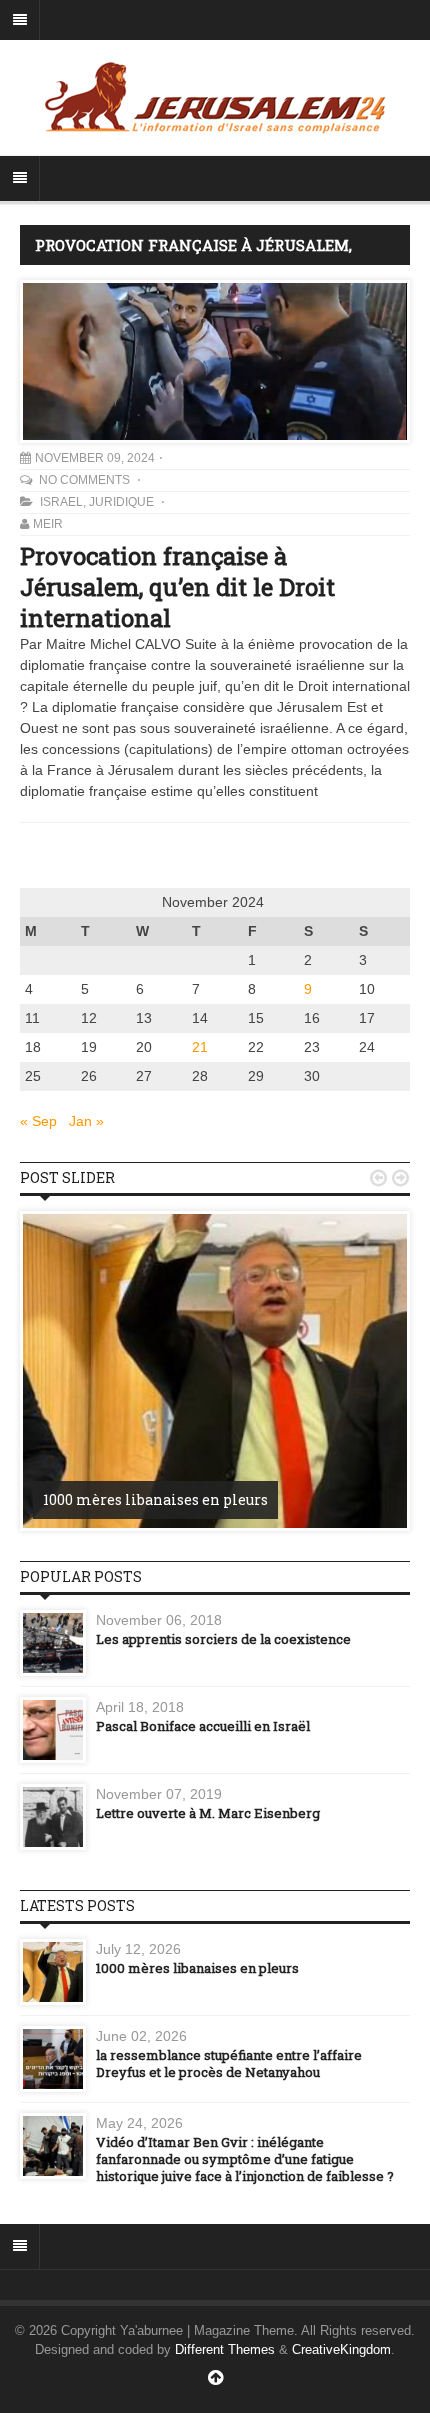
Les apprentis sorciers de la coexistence (223, 1639)
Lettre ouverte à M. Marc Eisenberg (208, 1813)
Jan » (86, 1121)
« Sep (38, 1121)
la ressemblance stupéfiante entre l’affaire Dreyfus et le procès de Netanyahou (229, 2063)
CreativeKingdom (341, 2349)
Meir (48, 524)
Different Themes (225, 2349)
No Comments (86, 480)
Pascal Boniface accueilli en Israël (203, 1726)
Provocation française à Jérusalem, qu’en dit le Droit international (177, 587)
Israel (61, 502)
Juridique (121, 502)
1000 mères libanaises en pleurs (155, 1499)
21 (200, 1047)
